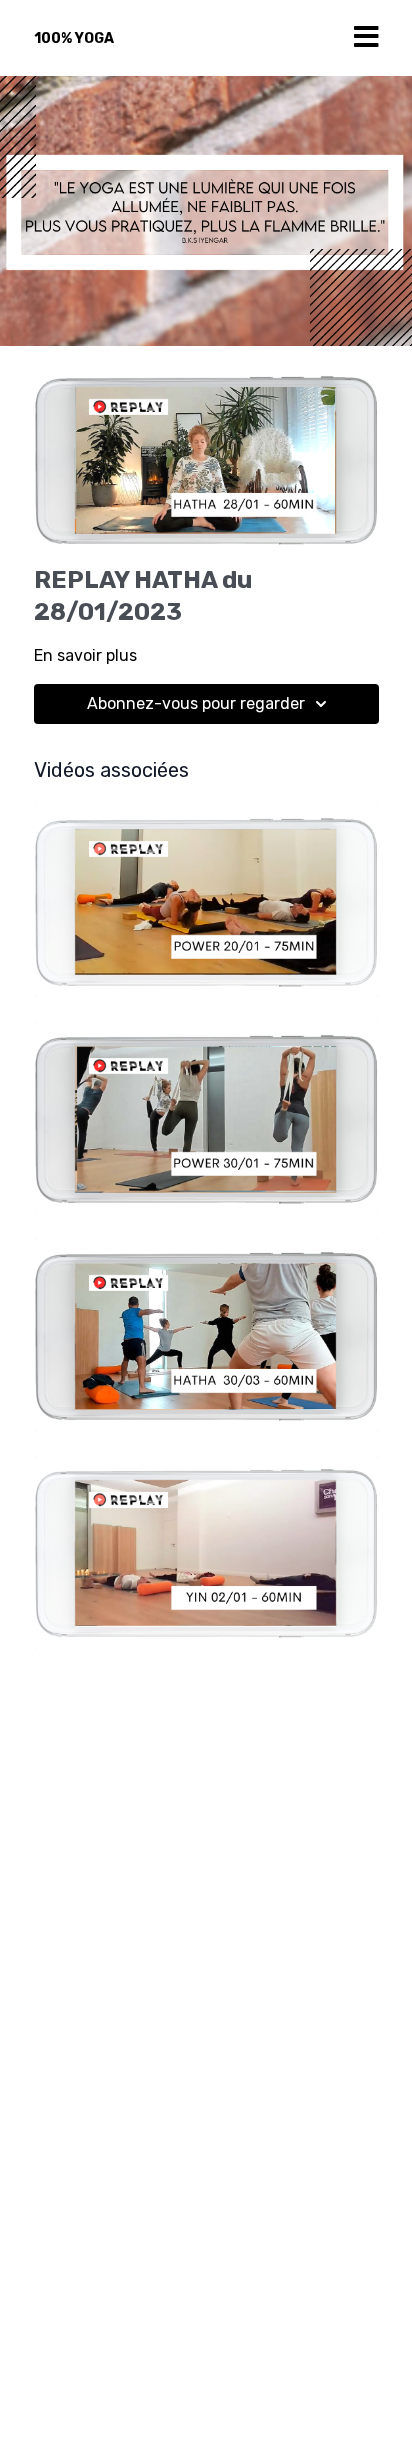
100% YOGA (74, 38)
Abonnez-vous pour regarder (196, 703)
